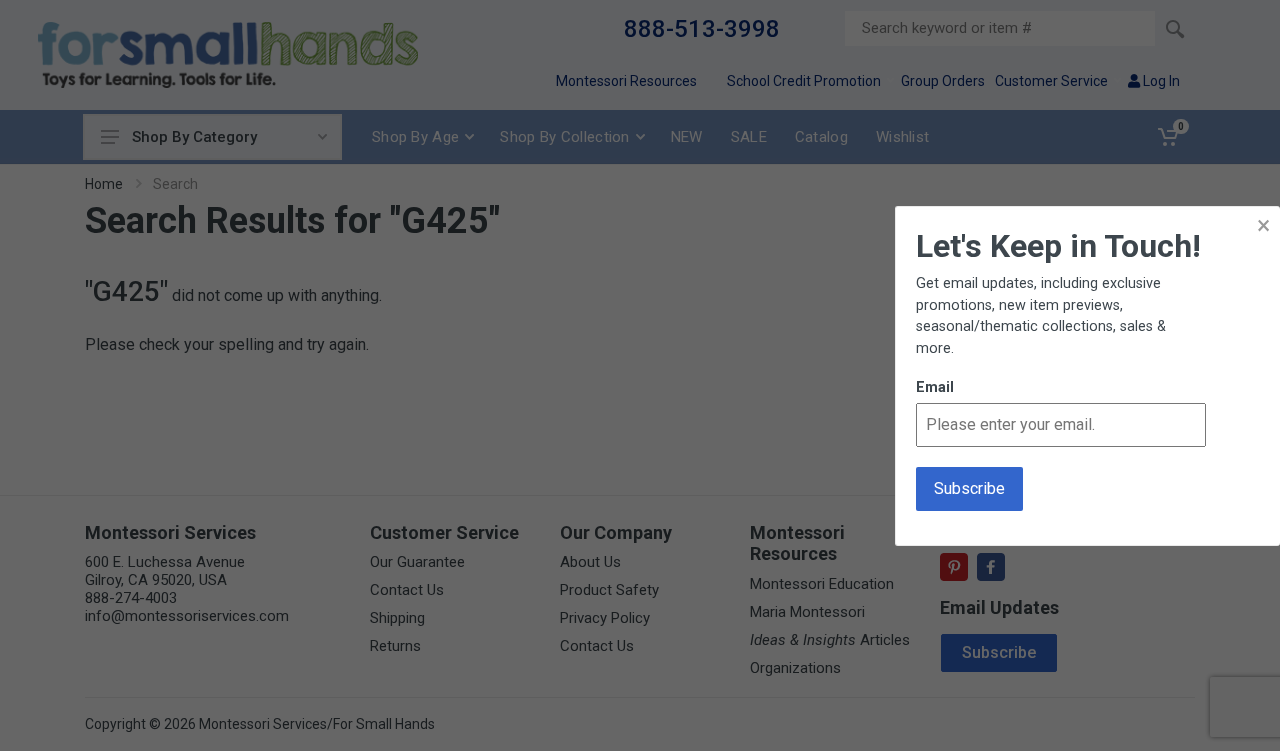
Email (935, 387)
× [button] (1263, 225)
